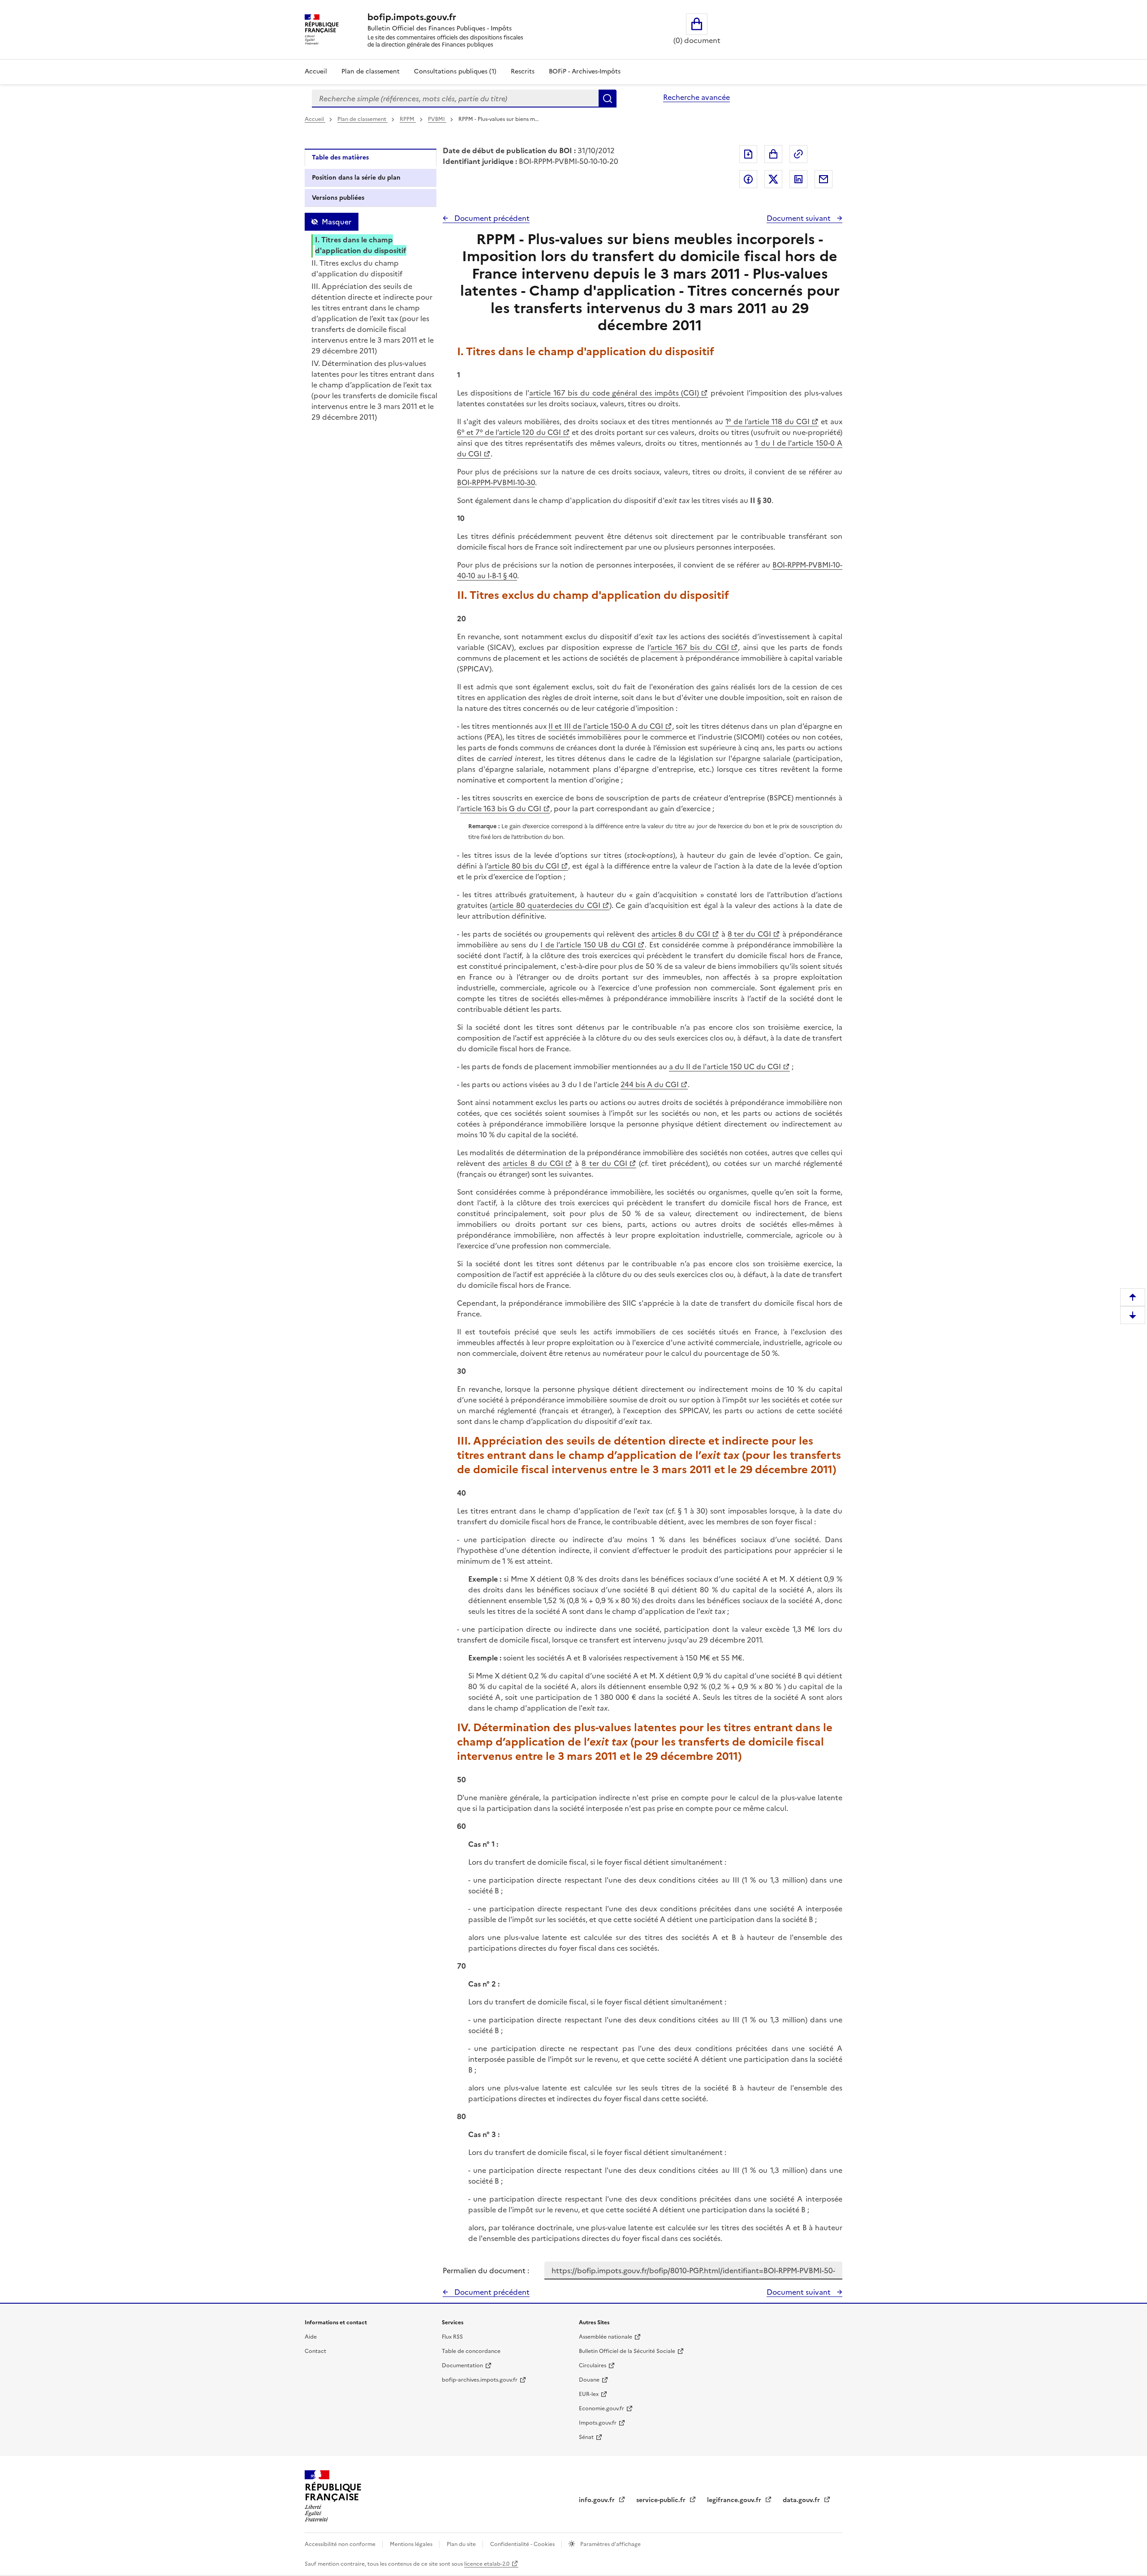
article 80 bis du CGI (524, 866)
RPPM (408, 119)
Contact (315, 2351)
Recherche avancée (696, 97)
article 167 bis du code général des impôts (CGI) (614, 393)
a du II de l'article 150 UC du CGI (725, 1067)
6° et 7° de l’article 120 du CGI (509, 432)
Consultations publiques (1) (455, 71)
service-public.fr (662, 2500)
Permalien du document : (486, 2271)
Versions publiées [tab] (338, 198)
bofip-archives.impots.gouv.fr (480, 2380)
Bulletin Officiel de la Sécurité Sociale (627, 2351)
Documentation (462, 2365)
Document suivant (800, 218)
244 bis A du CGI (650, 1084)
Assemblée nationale (606, 2337)
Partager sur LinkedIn (798, 179)
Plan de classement (371, 71)
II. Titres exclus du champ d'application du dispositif (357, 268)
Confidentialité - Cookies (523, 2544)
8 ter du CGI (750, 934)
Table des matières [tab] (340, 157)
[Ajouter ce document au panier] (773, 154)
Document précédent (491, 218)
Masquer (336, 222)
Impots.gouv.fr (598, 2423)
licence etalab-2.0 (487, 2564)
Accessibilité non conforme (341, 2544)
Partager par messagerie (824, 179)
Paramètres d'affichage (610, 2544)
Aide (311, 2337)
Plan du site (462, 2544)
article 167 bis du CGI (690, 647)
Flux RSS (452, 2337)
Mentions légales (412, 2544)
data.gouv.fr (802, 2500)
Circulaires (593, 2365)
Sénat (586, 2437)
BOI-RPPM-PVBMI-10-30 (496, 482)
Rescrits (523, 71)
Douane (589, 2380)
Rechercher (608, 99)
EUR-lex (589, 2394)
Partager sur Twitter (773, 179)
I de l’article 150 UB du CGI (588, 945)
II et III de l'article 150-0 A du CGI (606, 726)
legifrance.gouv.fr (735, 2500)
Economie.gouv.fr (602, 2408)
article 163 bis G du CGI (501, 808)
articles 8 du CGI (681, 934)
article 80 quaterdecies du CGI (546, 905)
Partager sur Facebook (748, 179)
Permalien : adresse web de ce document (798, 154)
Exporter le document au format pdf (748, 154)
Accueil (316, 71)
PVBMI (437, 119)
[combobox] (455, 99)
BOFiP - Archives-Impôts (585, 71)
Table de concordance (471, 2351)
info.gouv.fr (598, 2500)
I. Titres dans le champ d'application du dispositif (361, 245)
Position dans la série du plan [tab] (356, 178)
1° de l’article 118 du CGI (768, 421)
